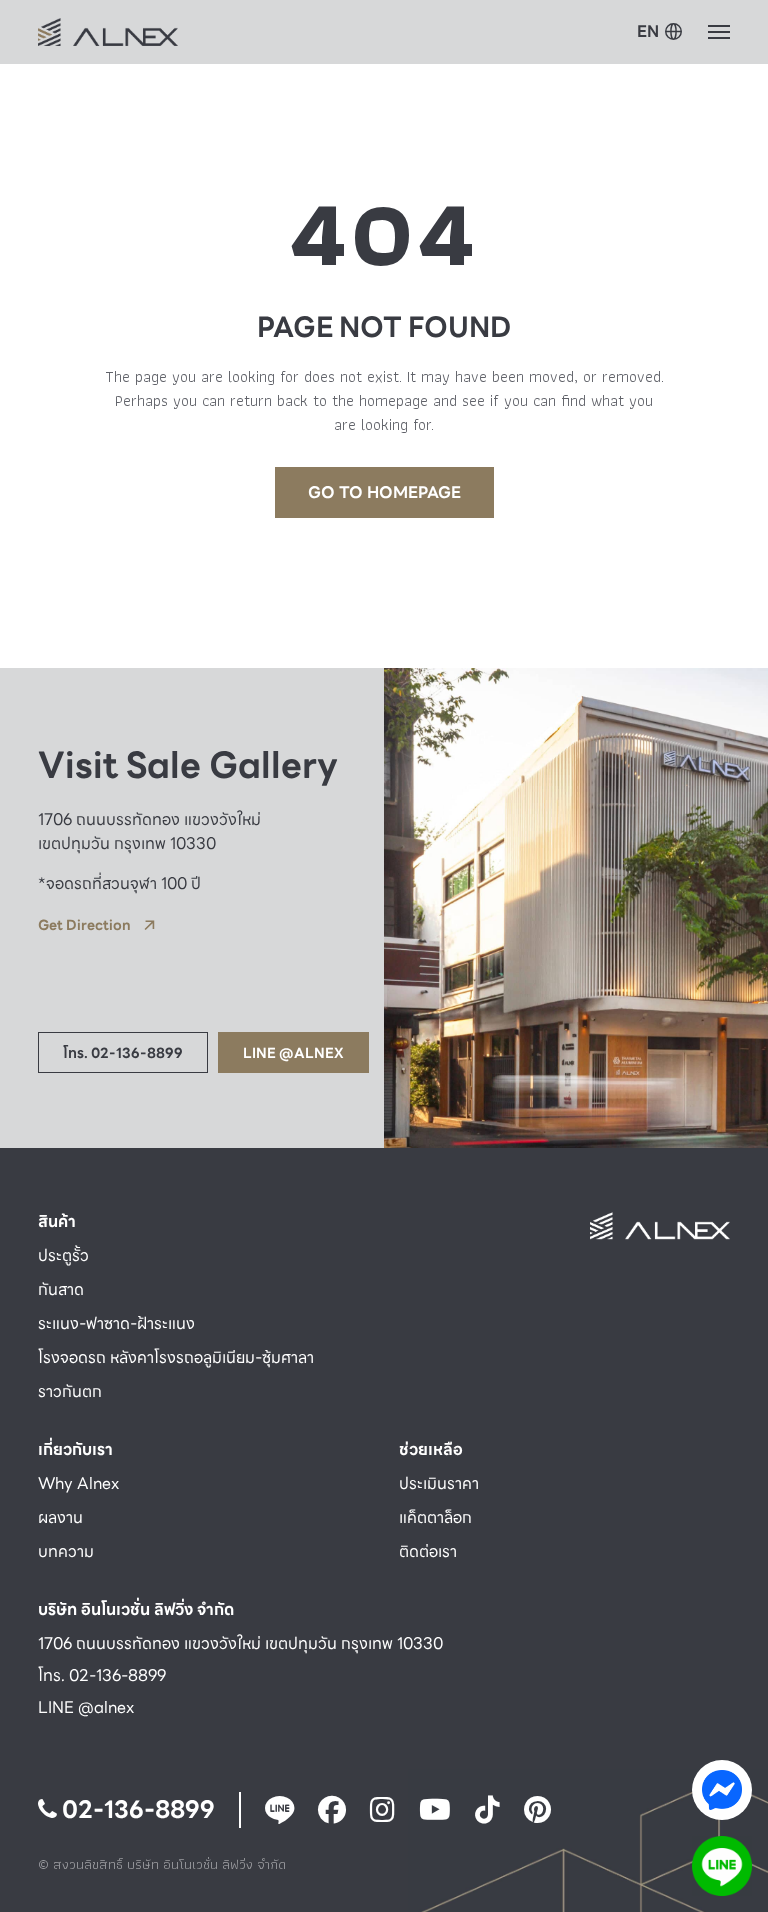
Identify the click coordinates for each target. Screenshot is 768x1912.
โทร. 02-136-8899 (102, 1675)
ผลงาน (60, 1517)
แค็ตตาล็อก (435, 1517)
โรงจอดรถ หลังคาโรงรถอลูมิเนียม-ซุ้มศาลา (176, 1357)
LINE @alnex (86, 1707)
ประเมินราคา (439, 1483)
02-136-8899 (136, 1810)
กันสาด (61, 1289)
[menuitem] (660, 33)
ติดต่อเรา (428, 1551)
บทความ (66, 1551)
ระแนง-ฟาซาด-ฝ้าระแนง (116, 1323)
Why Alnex (78, 1483)
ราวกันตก (70, 1391)
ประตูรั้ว (63, 1255)
